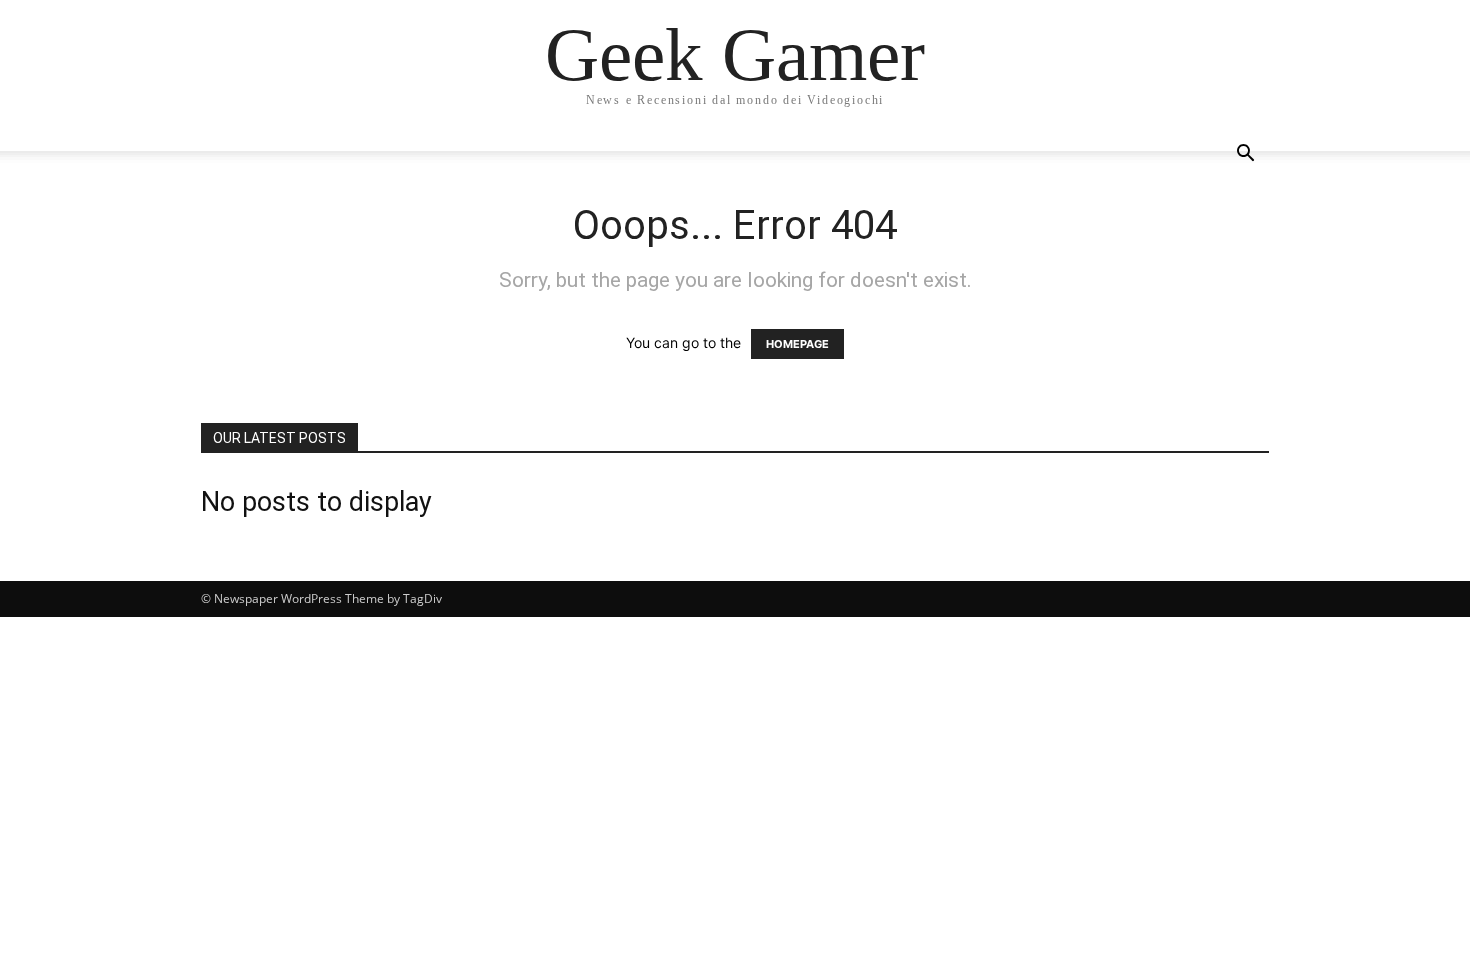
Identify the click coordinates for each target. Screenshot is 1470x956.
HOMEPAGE (797, 344)
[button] (1245, 155)
